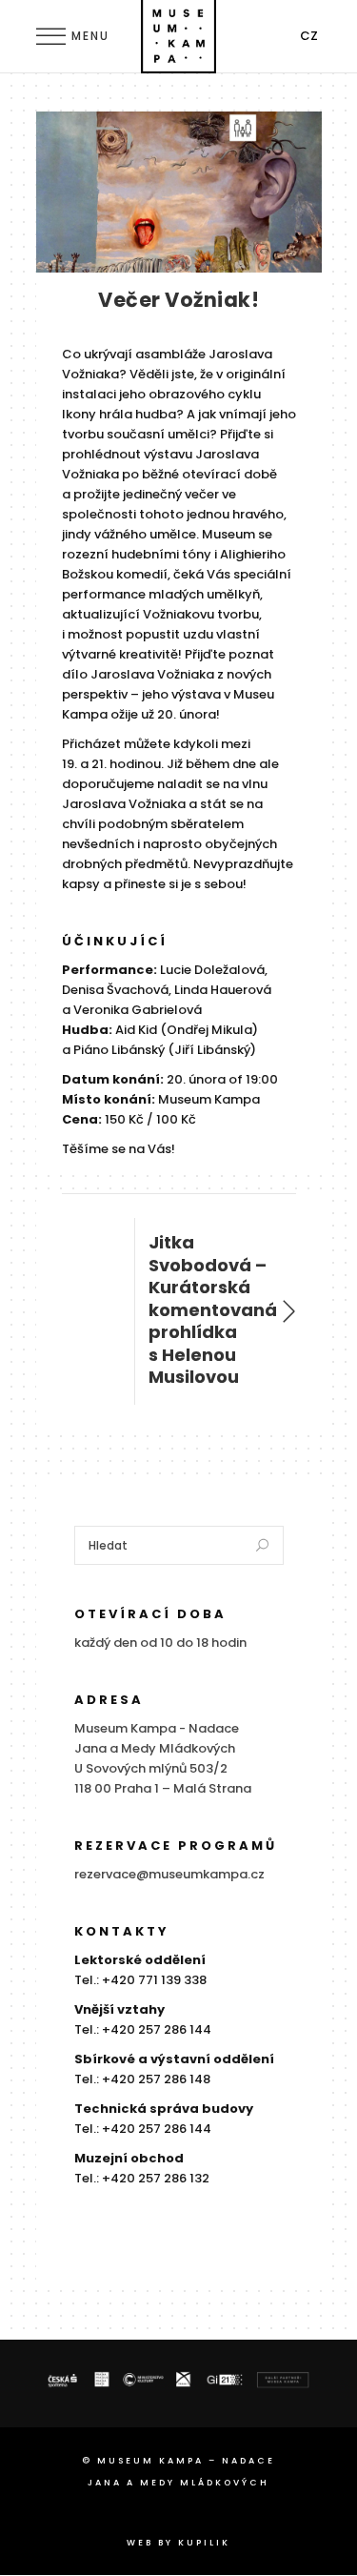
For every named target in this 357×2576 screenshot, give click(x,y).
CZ (309, 36)
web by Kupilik (178, 2543)
